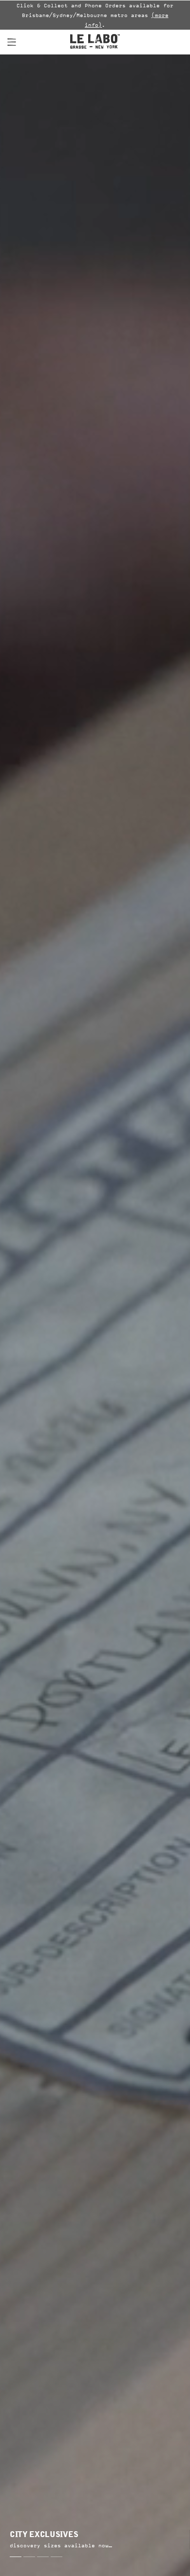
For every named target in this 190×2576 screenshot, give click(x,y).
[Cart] (173, 42)
